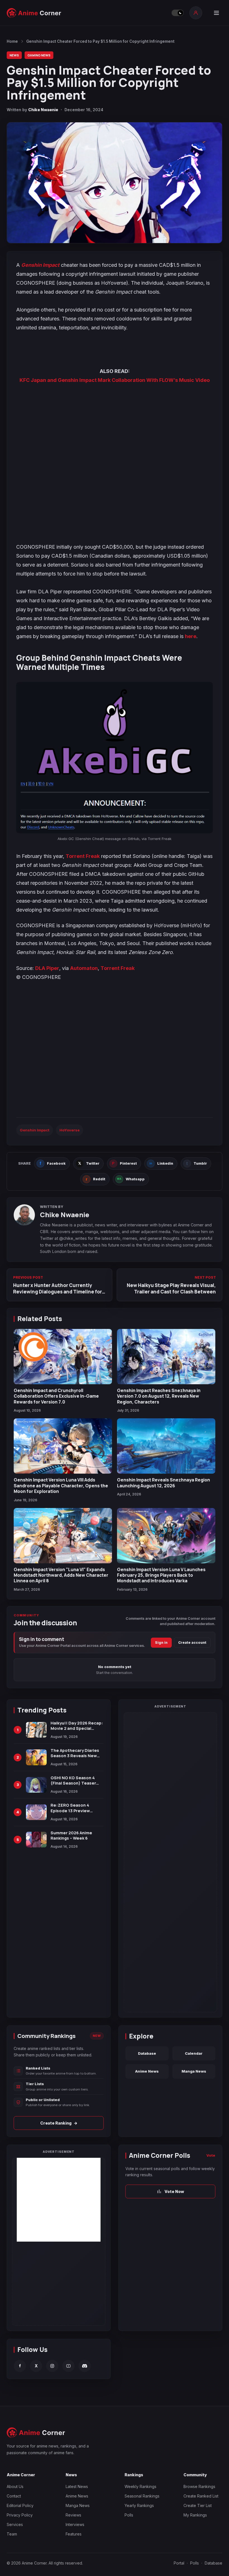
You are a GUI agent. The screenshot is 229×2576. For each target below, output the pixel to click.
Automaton (84, 968)
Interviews (75, 2524)
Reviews (73, 2515)
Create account (192, 1643)
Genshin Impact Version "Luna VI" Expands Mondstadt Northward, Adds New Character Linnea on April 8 (61, 1575)
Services (15, 2524)
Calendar (194, 2053)
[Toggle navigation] (216, 13)
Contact (14, 2496)
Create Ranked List (201, 2496)
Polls (129, 2515)
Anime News (147, 2071)
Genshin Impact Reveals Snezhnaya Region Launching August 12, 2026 (164, 1483)
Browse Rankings (199, 2486)
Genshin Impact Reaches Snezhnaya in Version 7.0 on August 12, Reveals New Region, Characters (159, 1396)
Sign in (161, 1643)
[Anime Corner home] (34, 13)
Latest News (77, 2486)
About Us (15, 2486)
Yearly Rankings (139, 2505)
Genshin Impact (40, 265)
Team (12, 2534)
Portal (179, 2563)
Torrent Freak (83, 856)
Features (74, 2534)
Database (147, 2053)
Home (12, 41)
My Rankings (195, 2515)
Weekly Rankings (140, 2486)
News (14, 55)
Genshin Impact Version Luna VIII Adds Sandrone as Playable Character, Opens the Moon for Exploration (61, 1486)
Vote (211, 2155)
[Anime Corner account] (196, 13)
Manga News (194, 2071)
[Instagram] (52, 2366)
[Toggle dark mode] (178, 13)
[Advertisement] (59, 2200)
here (191, 636)
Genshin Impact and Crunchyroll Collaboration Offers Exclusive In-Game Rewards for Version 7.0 (56, 1396)
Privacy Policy (20, 2515)
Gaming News (39, 55)
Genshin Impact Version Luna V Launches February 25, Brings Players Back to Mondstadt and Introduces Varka (161, 1575)
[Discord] (85, 2366)
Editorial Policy (20, 2505)
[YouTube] (68, 2366)
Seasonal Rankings (142, 2496)
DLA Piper (47, 968)
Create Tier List (198, 2505)
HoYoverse (70, 1130)
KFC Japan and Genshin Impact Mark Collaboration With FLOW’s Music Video (115, 380)
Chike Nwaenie (43, 110)
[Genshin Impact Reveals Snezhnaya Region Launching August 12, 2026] (166, 1446)
